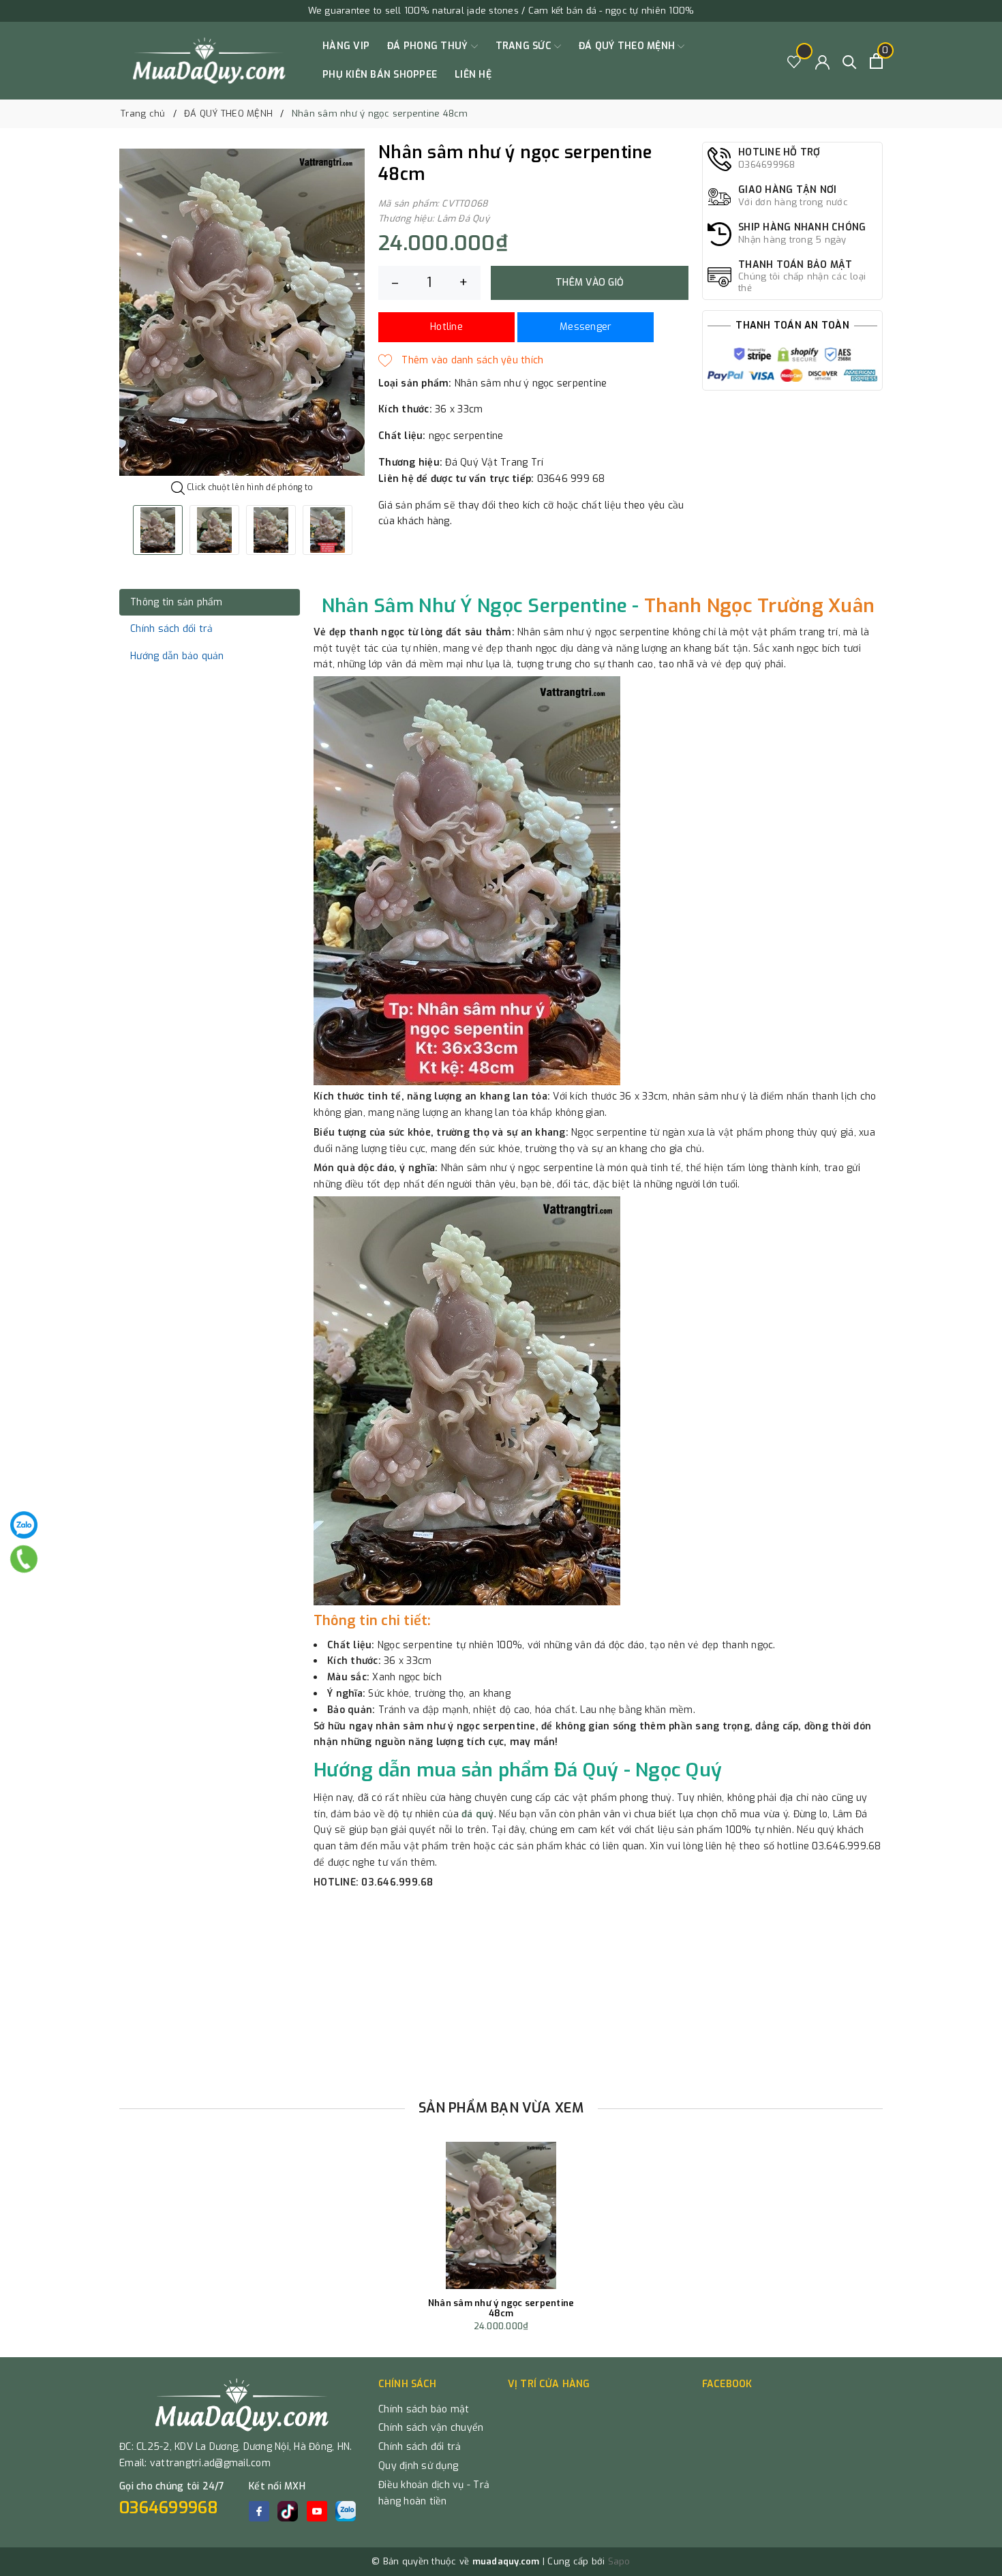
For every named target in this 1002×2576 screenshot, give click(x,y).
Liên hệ (473, 75)
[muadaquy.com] (210, 61)
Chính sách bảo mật (424, 2409)
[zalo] (346, 2511)
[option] (242, 312)
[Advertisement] (501, 1990)
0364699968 (169, 2508)
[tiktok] (288, 2511)
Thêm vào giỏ (590, 283)
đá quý (478, 1814)
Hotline (446, 327)
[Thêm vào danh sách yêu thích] (461, 361)
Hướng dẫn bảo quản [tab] (177, 656)
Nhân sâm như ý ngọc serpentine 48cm (501, 2308)
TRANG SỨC (525, 46)
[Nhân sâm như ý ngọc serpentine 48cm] (501, 2215)
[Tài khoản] (822, 61)
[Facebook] (259, 2511)
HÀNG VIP (346, 46)
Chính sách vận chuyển (431, 2428)
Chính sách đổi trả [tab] (172, 629)
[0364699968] (24, 1559)
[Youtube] (317, 2511)
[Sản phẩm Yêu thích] (794, 61)
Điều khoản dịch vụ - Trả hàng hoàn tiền (434, 2493)
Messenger (586, 327)
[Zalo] (24, 1525)
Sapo (619, 2561)
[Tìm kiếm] (850, 61)
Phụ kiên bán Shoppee (380, 75)
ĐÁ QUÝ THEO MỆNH (628, 46)
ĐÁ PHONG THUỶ (429, 46)
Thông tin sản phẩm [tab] (177, 602)
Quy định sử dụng (418, 2466)
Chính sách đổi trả (420, 2447)
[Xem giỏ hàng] (876, 61)
